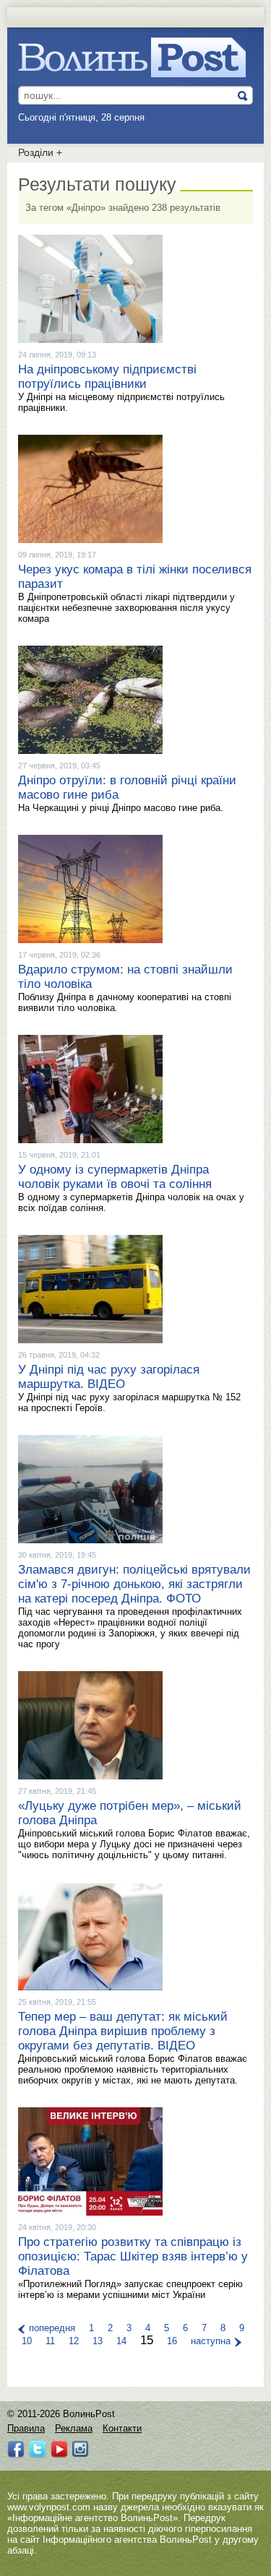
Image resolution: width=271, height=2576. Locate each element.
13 (98, 2341)
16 (172, 2341)
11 (50, 2341)
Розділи (40, 152)
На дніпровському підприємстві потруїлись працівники (107, 377)
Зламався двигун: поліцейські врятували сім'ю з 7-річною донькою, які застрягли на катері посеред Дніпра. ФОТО (134, 1584)
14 (121, 2341)
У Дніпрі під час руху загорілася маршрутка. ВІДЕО (109, 1377)
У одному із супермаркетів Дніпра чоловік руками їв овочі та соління (115, 1177)
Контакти (122, 2428)
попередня (52, 2328)
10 (27, 2341)
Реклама (74, 2428)
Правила (26, 2428)
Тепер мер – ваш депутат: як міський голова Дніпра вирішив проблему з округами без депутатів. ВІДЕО (123, 2031)
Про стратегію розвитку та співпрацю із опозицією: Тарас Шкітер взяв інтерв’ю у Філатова (133, 2256)
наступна (211, 2341)
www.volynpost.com (49, 2507)
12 (74, 2341)
